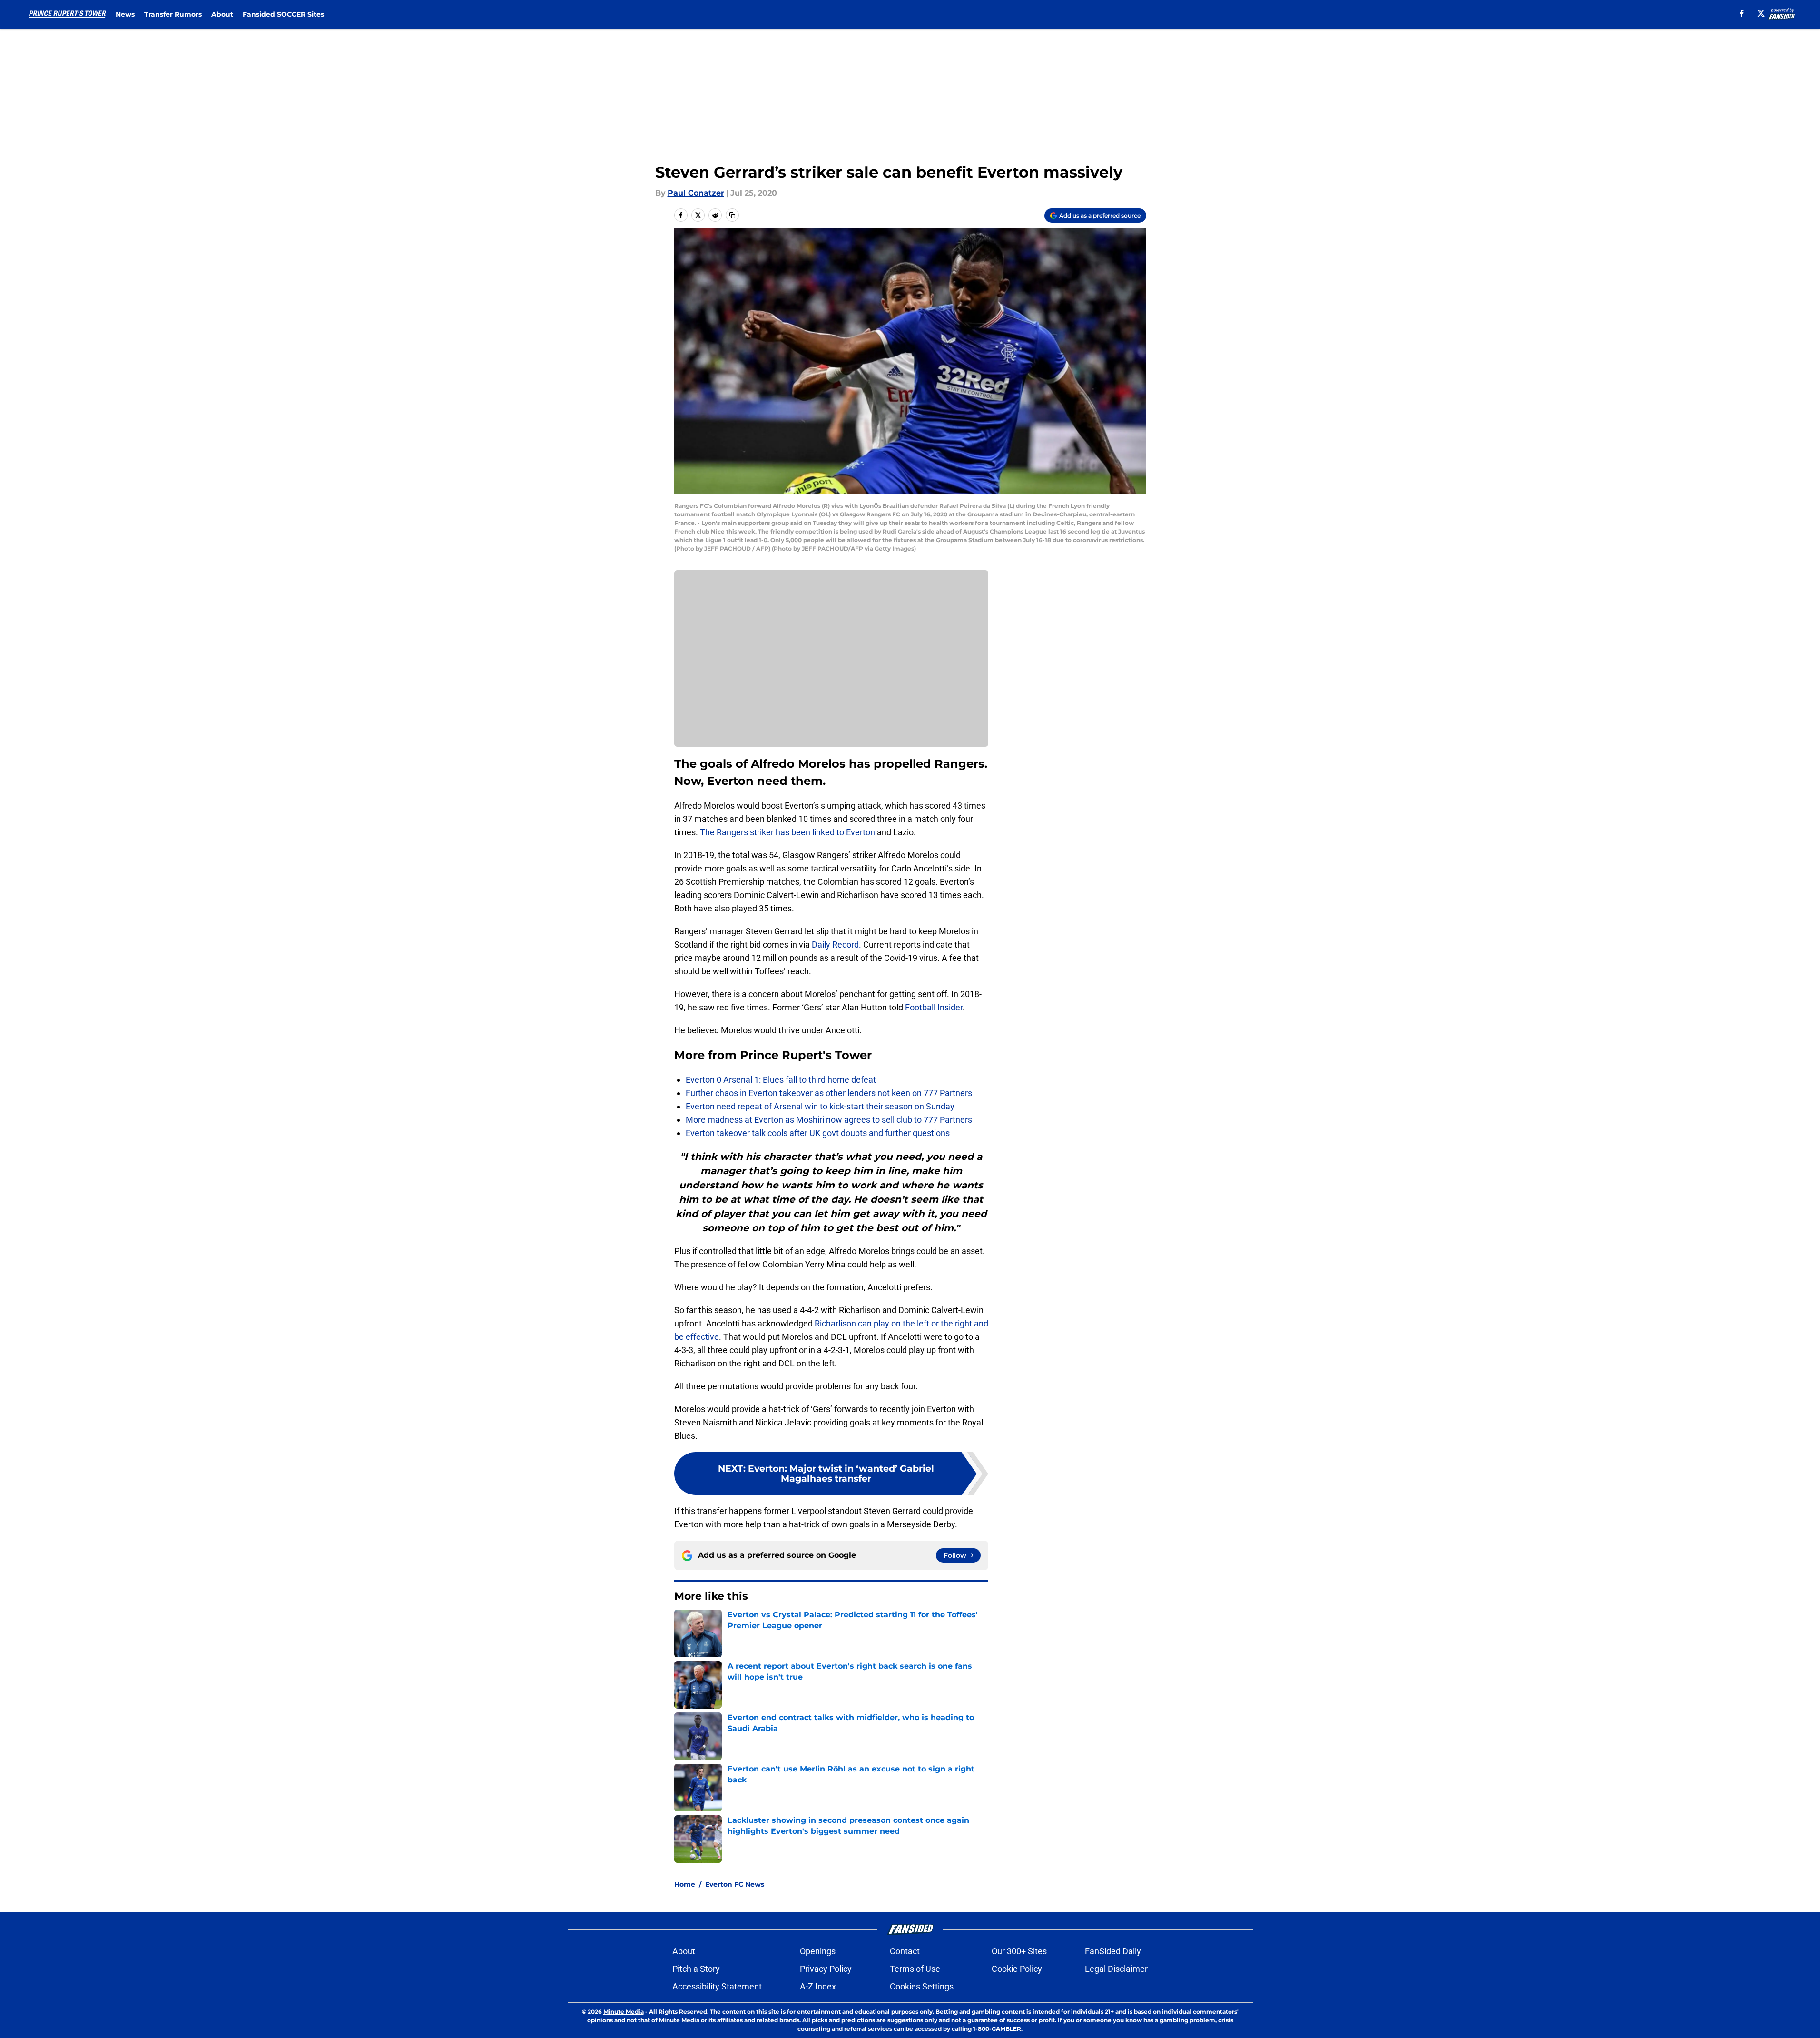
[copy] (732, 215)
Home (685, 1884)
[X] (1761, 13)
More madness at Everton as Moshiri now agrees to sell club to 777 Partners (829, 1120)
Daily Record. (837, 945)
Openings (818, 1951)
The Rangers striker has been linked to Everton (787, 832)
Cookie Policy (1017, 1969)
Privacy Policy (826, 1969)
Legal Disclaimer (1116, 1969)
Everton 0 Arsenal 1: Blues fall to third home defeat (781, 1080)
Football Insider (934, 1007)
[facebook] (1742, 13)
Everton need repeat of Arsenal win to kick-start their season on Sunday (820, 1106)
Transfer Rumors (173, 14)
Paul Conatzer (696, 193)
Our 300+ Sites (1019, 1951)
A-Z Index (818, 1986)
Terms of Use (915, 1969)
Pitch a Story (696, 1969)
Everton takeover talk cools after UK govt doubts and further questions (818, 1133)
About (222, 14)
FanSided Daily (1113, 1951)
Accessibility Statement (717, 1986)
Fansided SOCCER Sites (283, 14)
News (125, 14)
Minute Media (624, 2012)
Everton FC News (735, 1884)
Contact (905, 1951)
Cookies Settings (922, 1986)
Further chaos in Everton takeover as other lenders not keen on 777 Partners (829, 1093)
